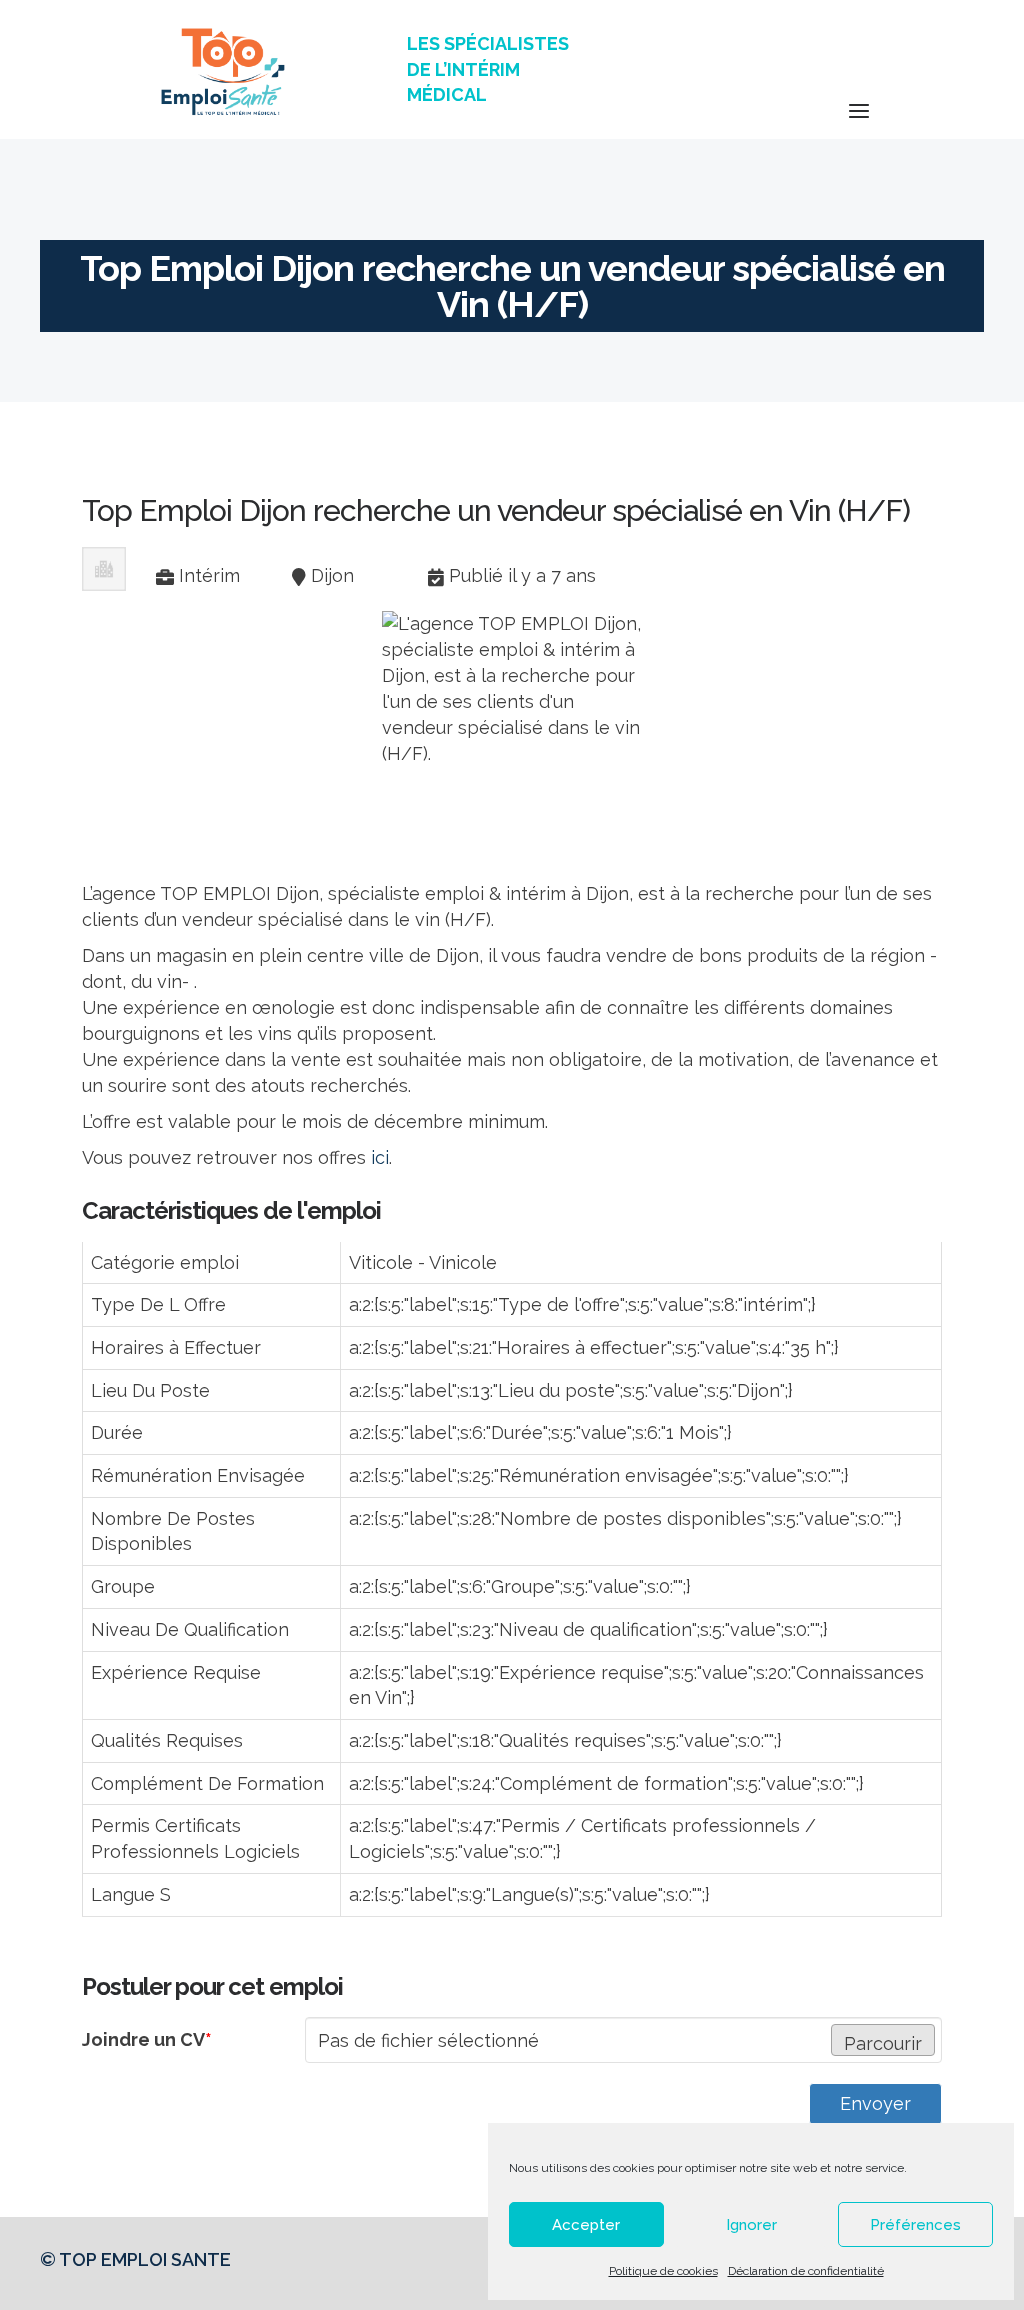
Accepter (586, 2225)
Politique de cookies (663, 2271)
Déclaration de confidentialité (806, 2271)
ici (380, 1157)
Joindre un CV (147, 2039)
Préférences (915, 2225)
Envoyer (875, 2103)
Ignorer (751, 2225)
